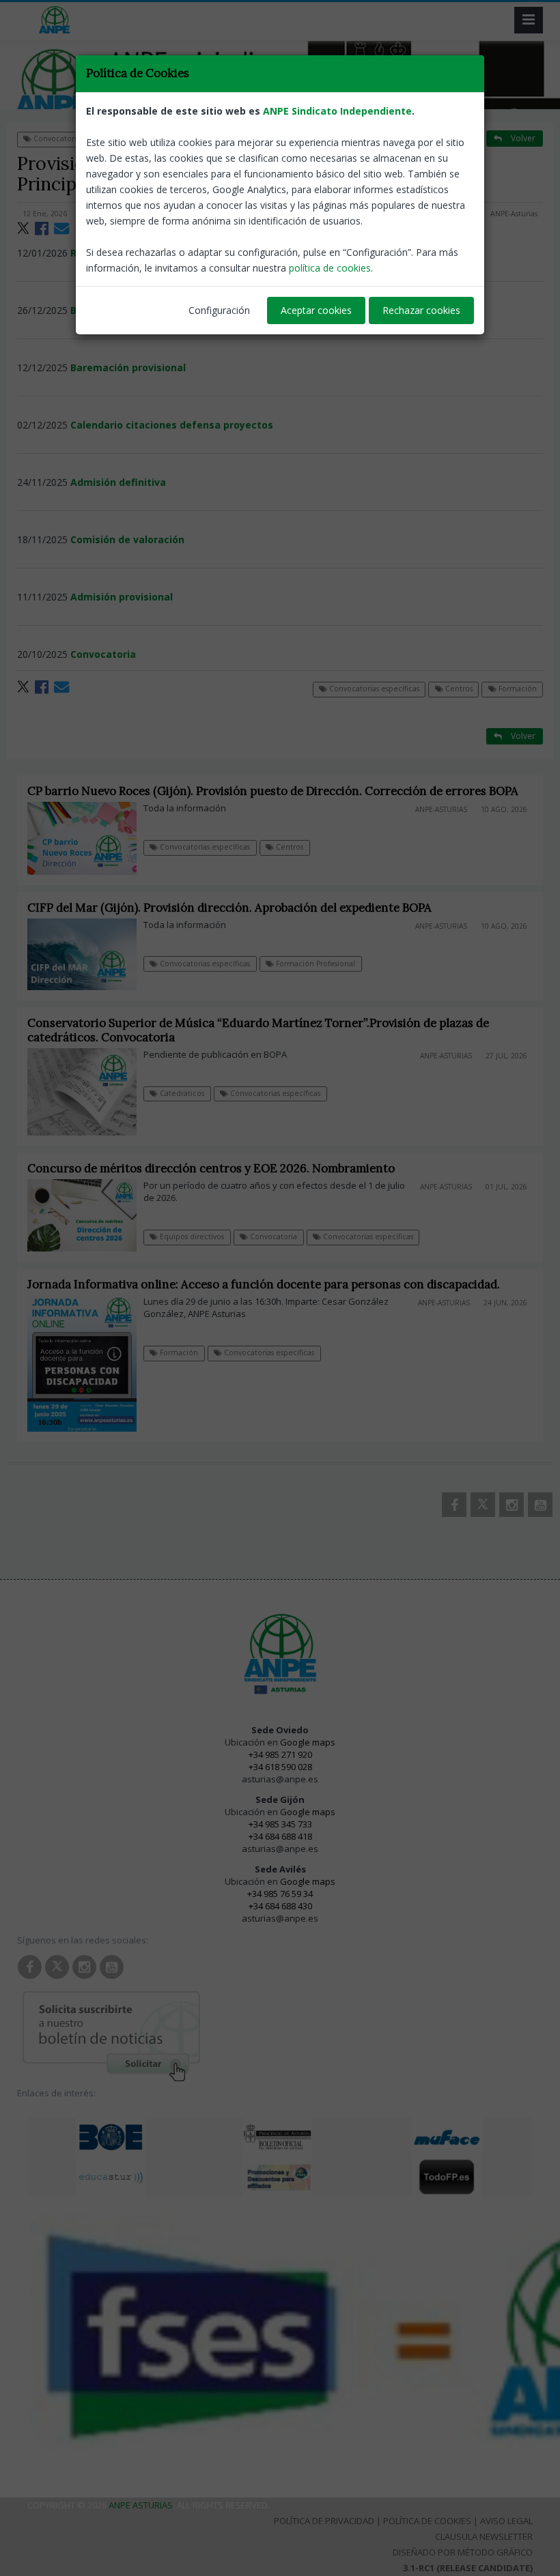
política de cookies (330, 268)
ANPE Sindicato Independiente (337, 111)
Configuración (219, 310)
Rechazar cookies (421, 310)
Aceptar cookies (316, 310)
